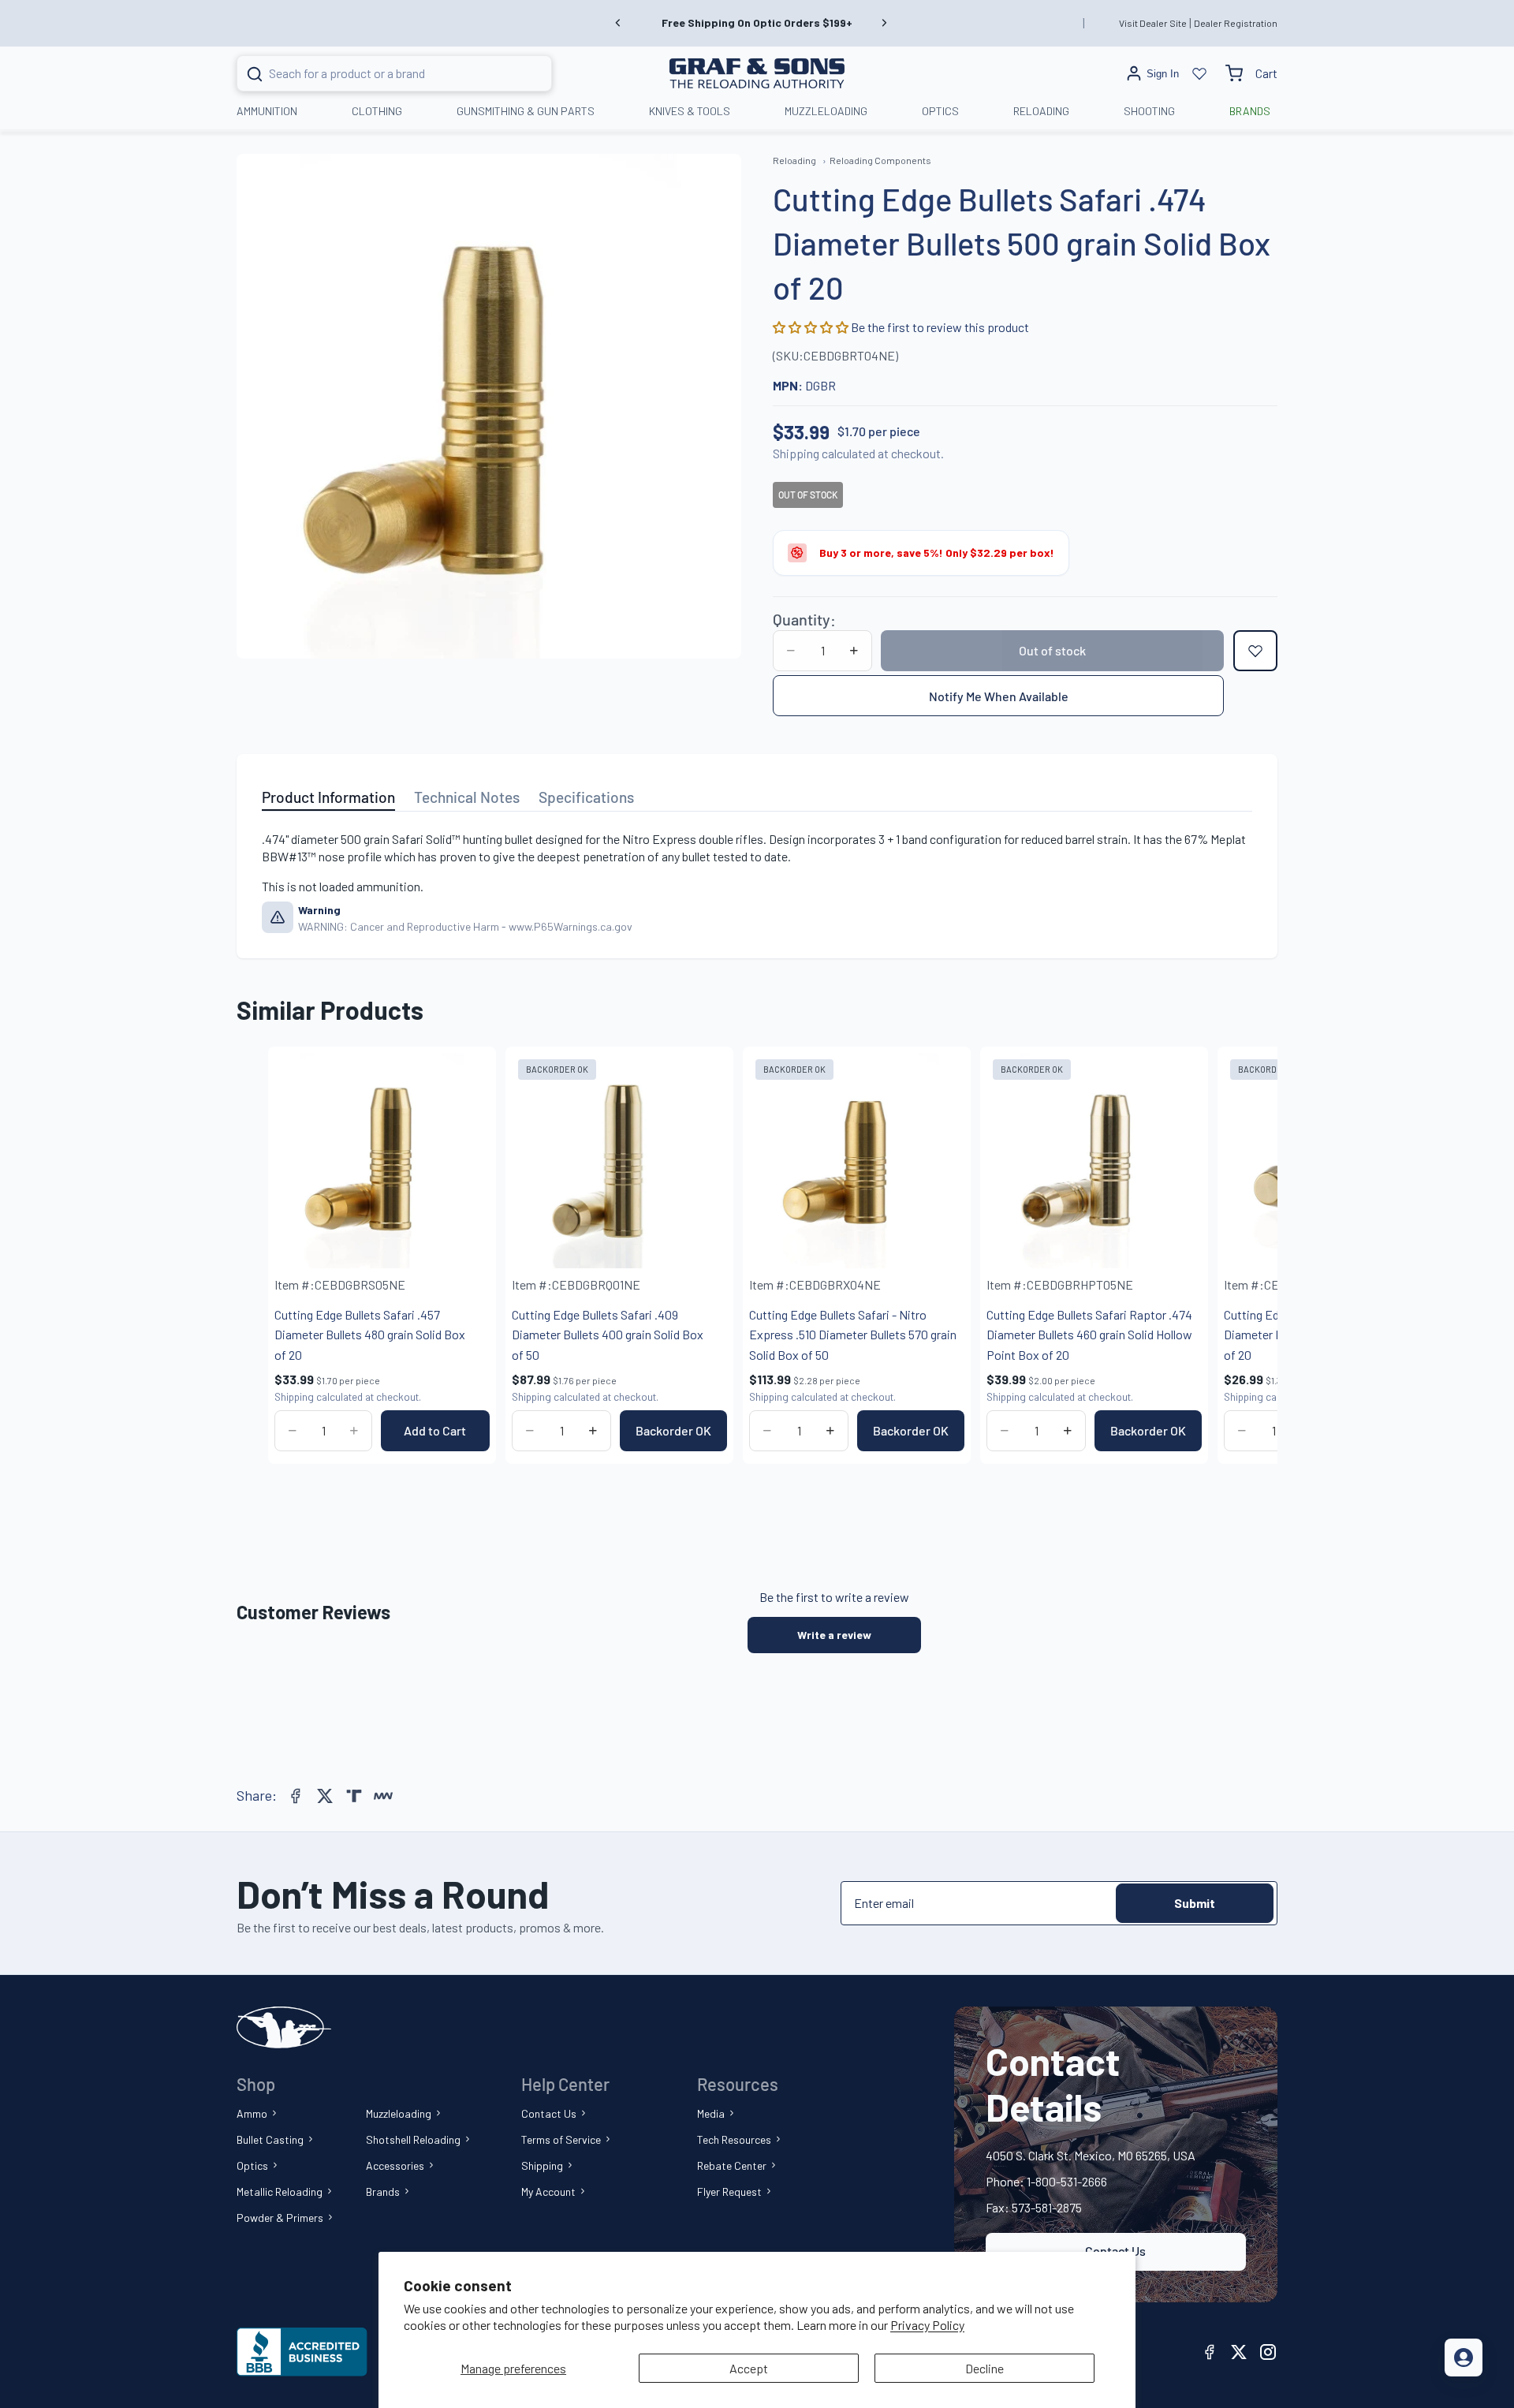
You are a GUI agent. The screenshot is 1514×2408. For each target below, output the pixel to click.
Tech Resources (734, 2139)
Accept (749, 2368)
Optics (252, 2165)
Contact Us (549, 2113)
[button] (812, 327)
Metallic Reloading (280, 2191)
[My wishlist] (1199, 73)
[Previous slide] (618, 23)
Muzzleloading (399, 2113)
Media (711, 2113)
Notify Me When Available (999, 696)
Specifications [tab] (586, 797)
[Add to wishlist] (1255, 651)
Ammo (252, 2113)
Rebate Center (732, 2165)
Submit (1195, 1903)
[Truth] (354, 1796)
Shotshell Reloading (413, 2139)
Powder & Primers (280, 2218)
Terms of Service (561, 2139)
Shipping (542, 2165)
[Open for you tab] (1464, 2358)
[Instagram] (1268, 2352)
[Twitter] (325, 1796)
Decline (984, 2368)
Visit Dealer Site (1153, 23)
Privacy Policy (927, 2325)
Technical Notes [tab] (467, 797)
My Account (548, 2191)
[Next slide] (884, 23)
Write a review (834, 1635)
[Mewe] (383, 1796)
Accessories (395, 2165)
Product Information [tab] (328, 797)
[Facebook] (296, 1796)
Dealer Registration (1236, 23)
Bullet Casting (270, 2139)
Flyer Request (729, 2191)
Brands (383, 2191)
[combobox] (375, 73)
